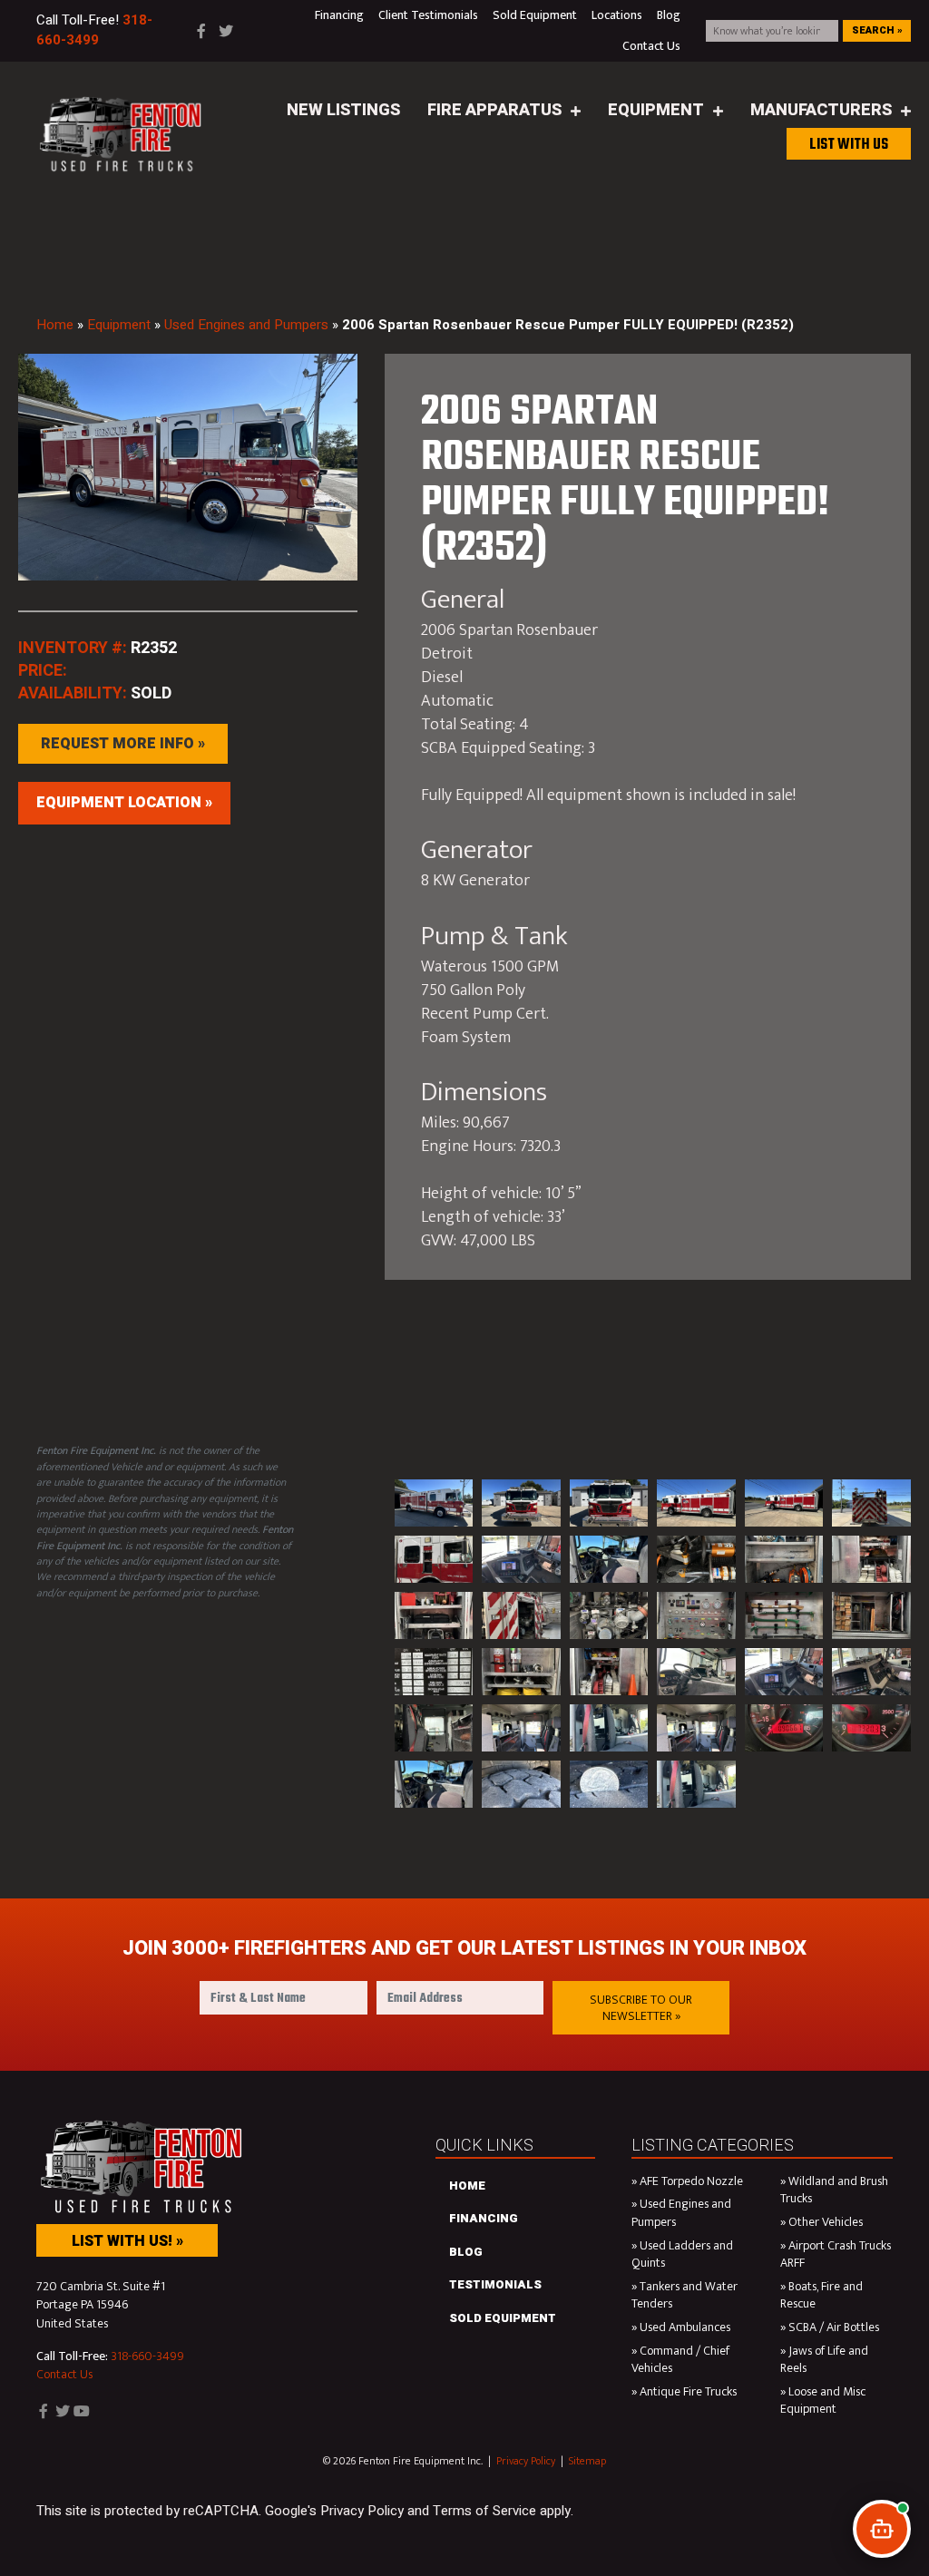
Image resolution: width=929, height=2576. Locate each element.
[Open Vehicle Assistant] (882, 2529)
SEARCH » (877, 30)
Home (55, 325)
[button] (641, 2008)
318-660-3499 (147, 2356)
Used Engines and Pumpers (246, 325)
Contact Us (64, 2374)
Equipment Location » (124, 803)
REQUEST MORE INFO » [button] (123, 744)
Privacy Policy (526, 2461)
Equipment (119, 325)
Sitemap (587, 2461)
